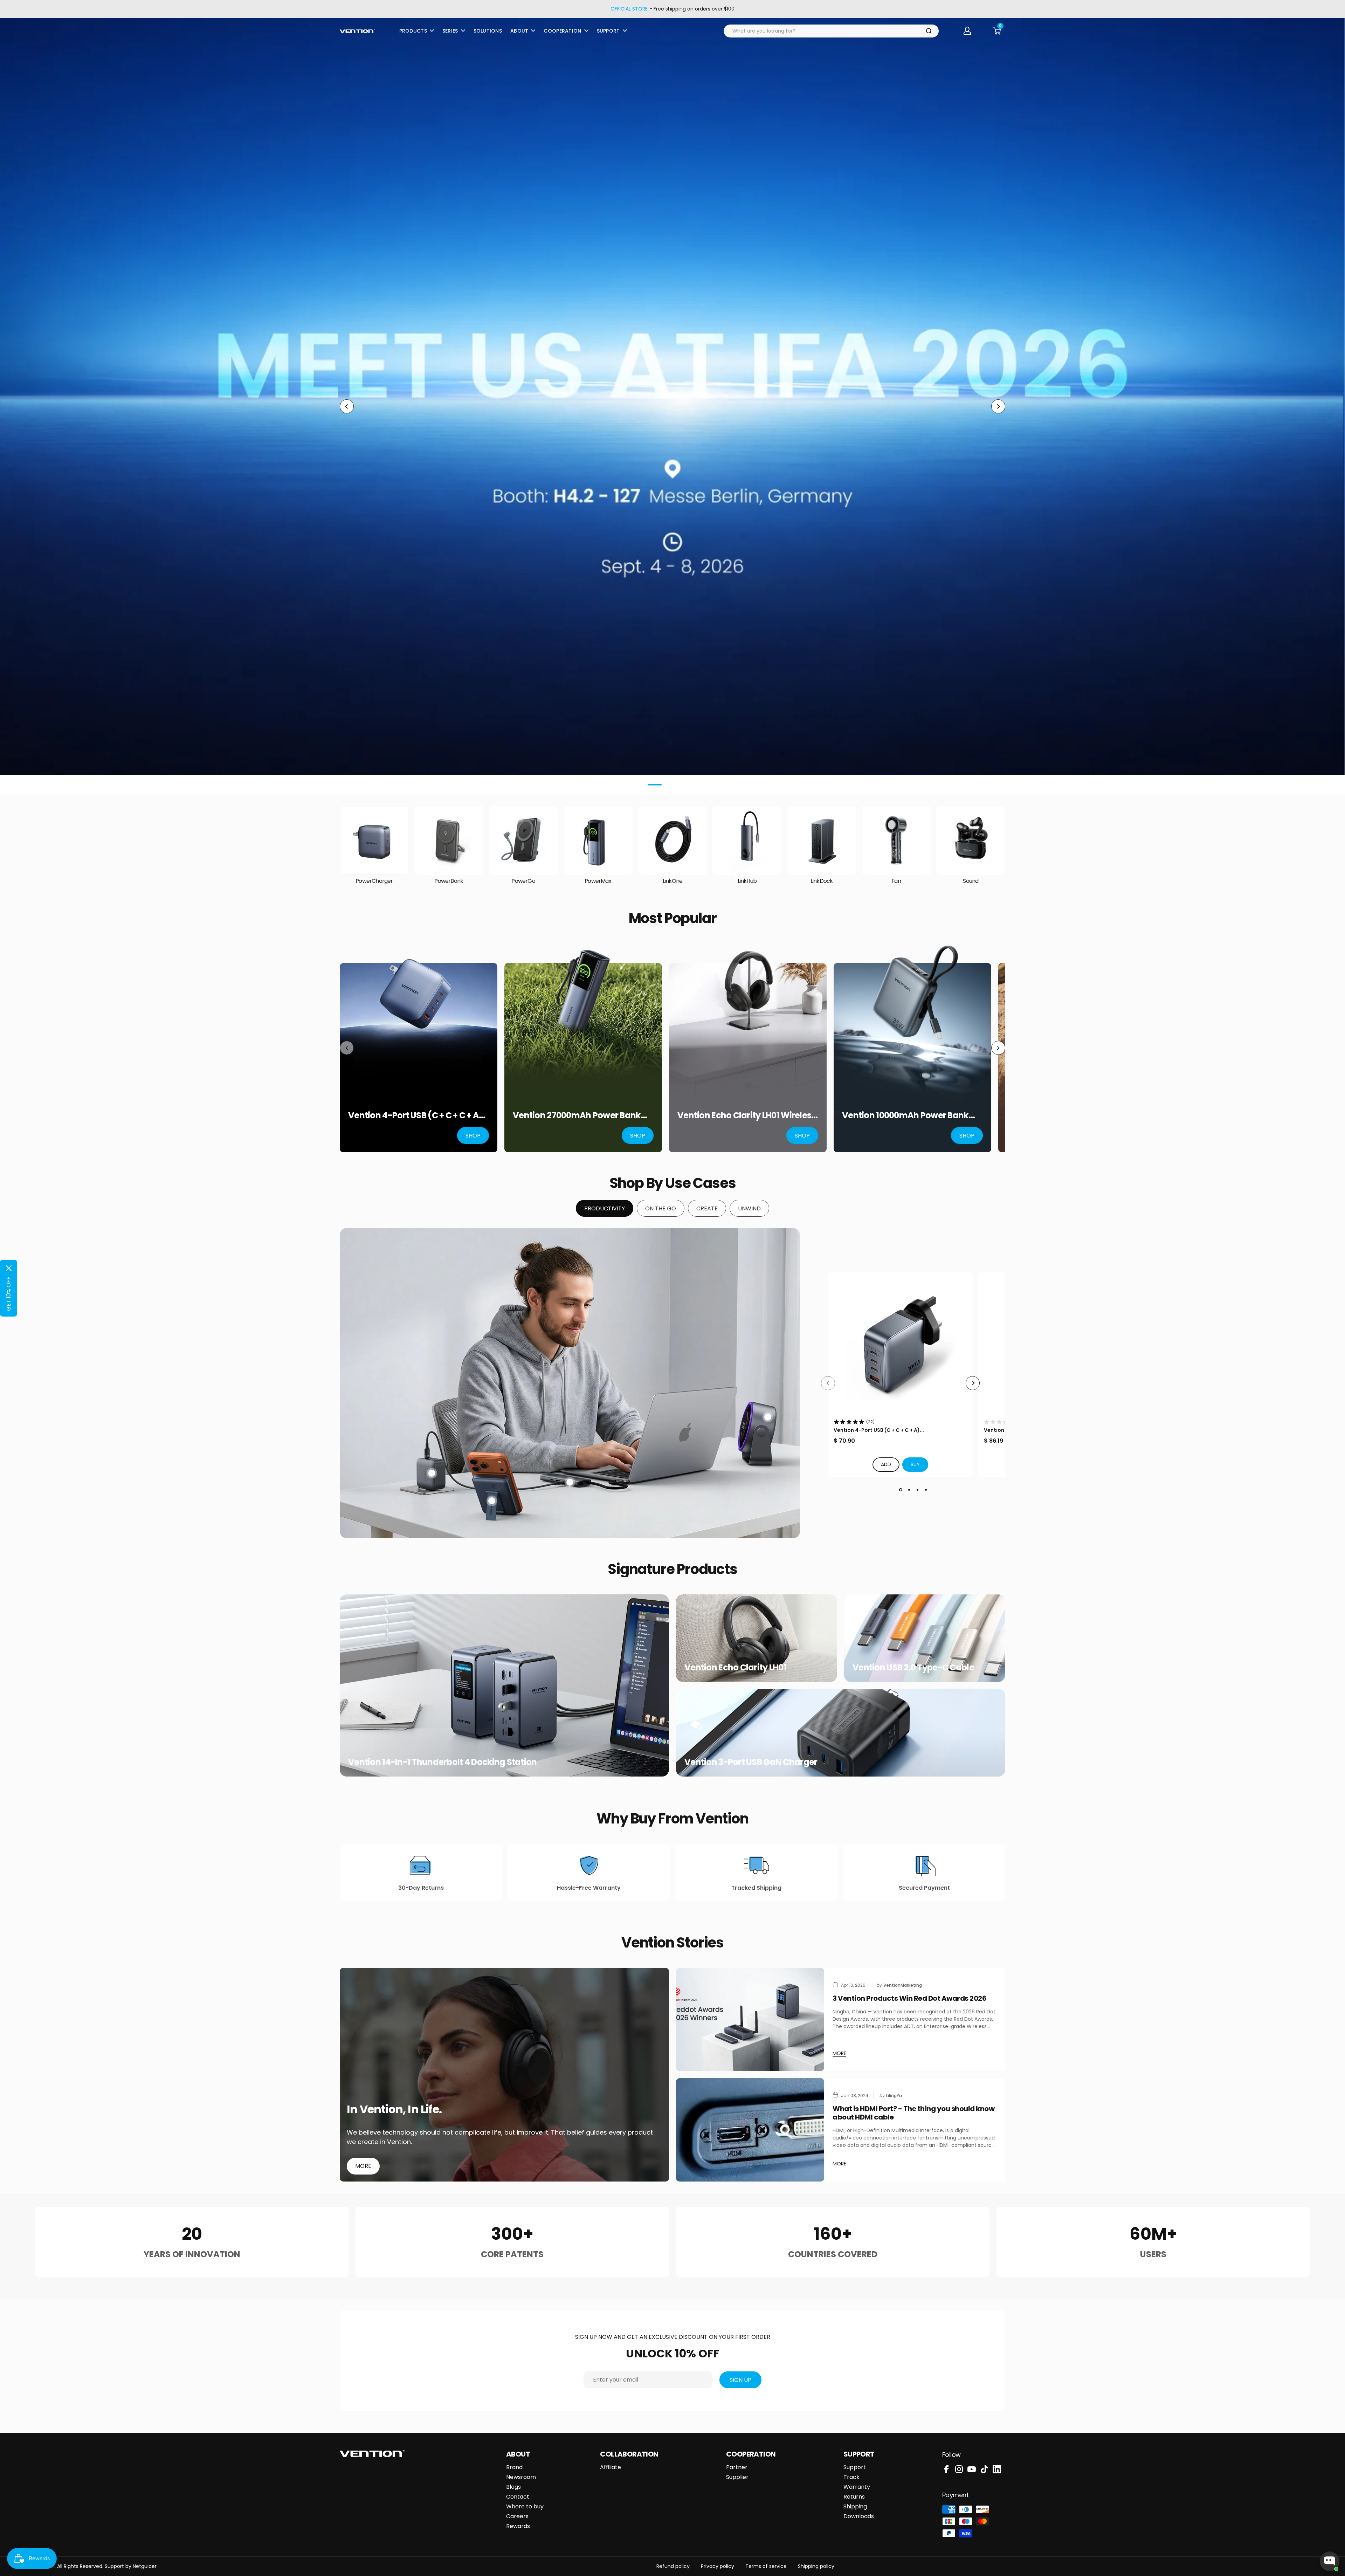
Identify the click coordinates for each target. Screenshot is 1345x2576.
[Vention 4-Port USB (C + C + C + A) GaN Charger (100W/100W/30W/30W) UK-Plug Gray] (900, 1345)
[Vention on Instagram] (959, 2469)
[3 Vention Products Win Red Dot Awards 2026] (750, 2019)
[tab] (605, 1208)
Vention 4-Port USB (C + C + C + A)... (879, 1430)
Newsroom (521, 2477)
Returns (854, 2497)
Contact (518, 2497)
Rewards (518, 2526)
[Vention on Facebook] (946, 2469)
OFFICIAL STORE (629, 9)
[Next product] (998, 1048)
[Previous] (347, 406)
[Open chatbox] (1330, 2561)
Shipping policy (816, 2566)
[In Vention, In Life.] (504, 2075)
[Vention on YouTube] (972, 2469)
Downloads (859, 2516)
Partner (737, 2467)
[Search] (929, 31)
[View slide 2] (909, 1490)
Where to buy (525, 2507)
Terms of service (766, 2566)
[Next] (998, 406)
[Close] (9, 1268)
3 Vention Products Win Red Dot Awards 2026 (909, 1998)
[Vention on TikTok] (984, 2469)
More (363, 2166)
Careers (517, 2516)
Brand (514, 2467)
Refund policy (673, 2566)
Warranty (857, 2487)
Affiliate (611, 2467)
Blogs (513, 2487)
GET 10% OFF (9, 1294)
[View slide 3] (917, 1490)
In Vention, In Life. (394, 2109)
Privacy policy (718, 2566)
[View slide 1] (901, 1490)
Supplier (737, 2477)
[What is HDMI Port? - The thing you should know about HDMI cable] (750, 2130)
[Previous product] (347, 1048)
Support (855, 2467)
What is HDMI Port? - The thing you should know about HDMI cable (913, 2113)
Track (851, 2477)
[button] (915, 1465)
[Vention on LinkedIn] (997, 2469)
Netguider (145, 2566)
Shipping (855, 2507)
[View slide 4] (926, 1490)
